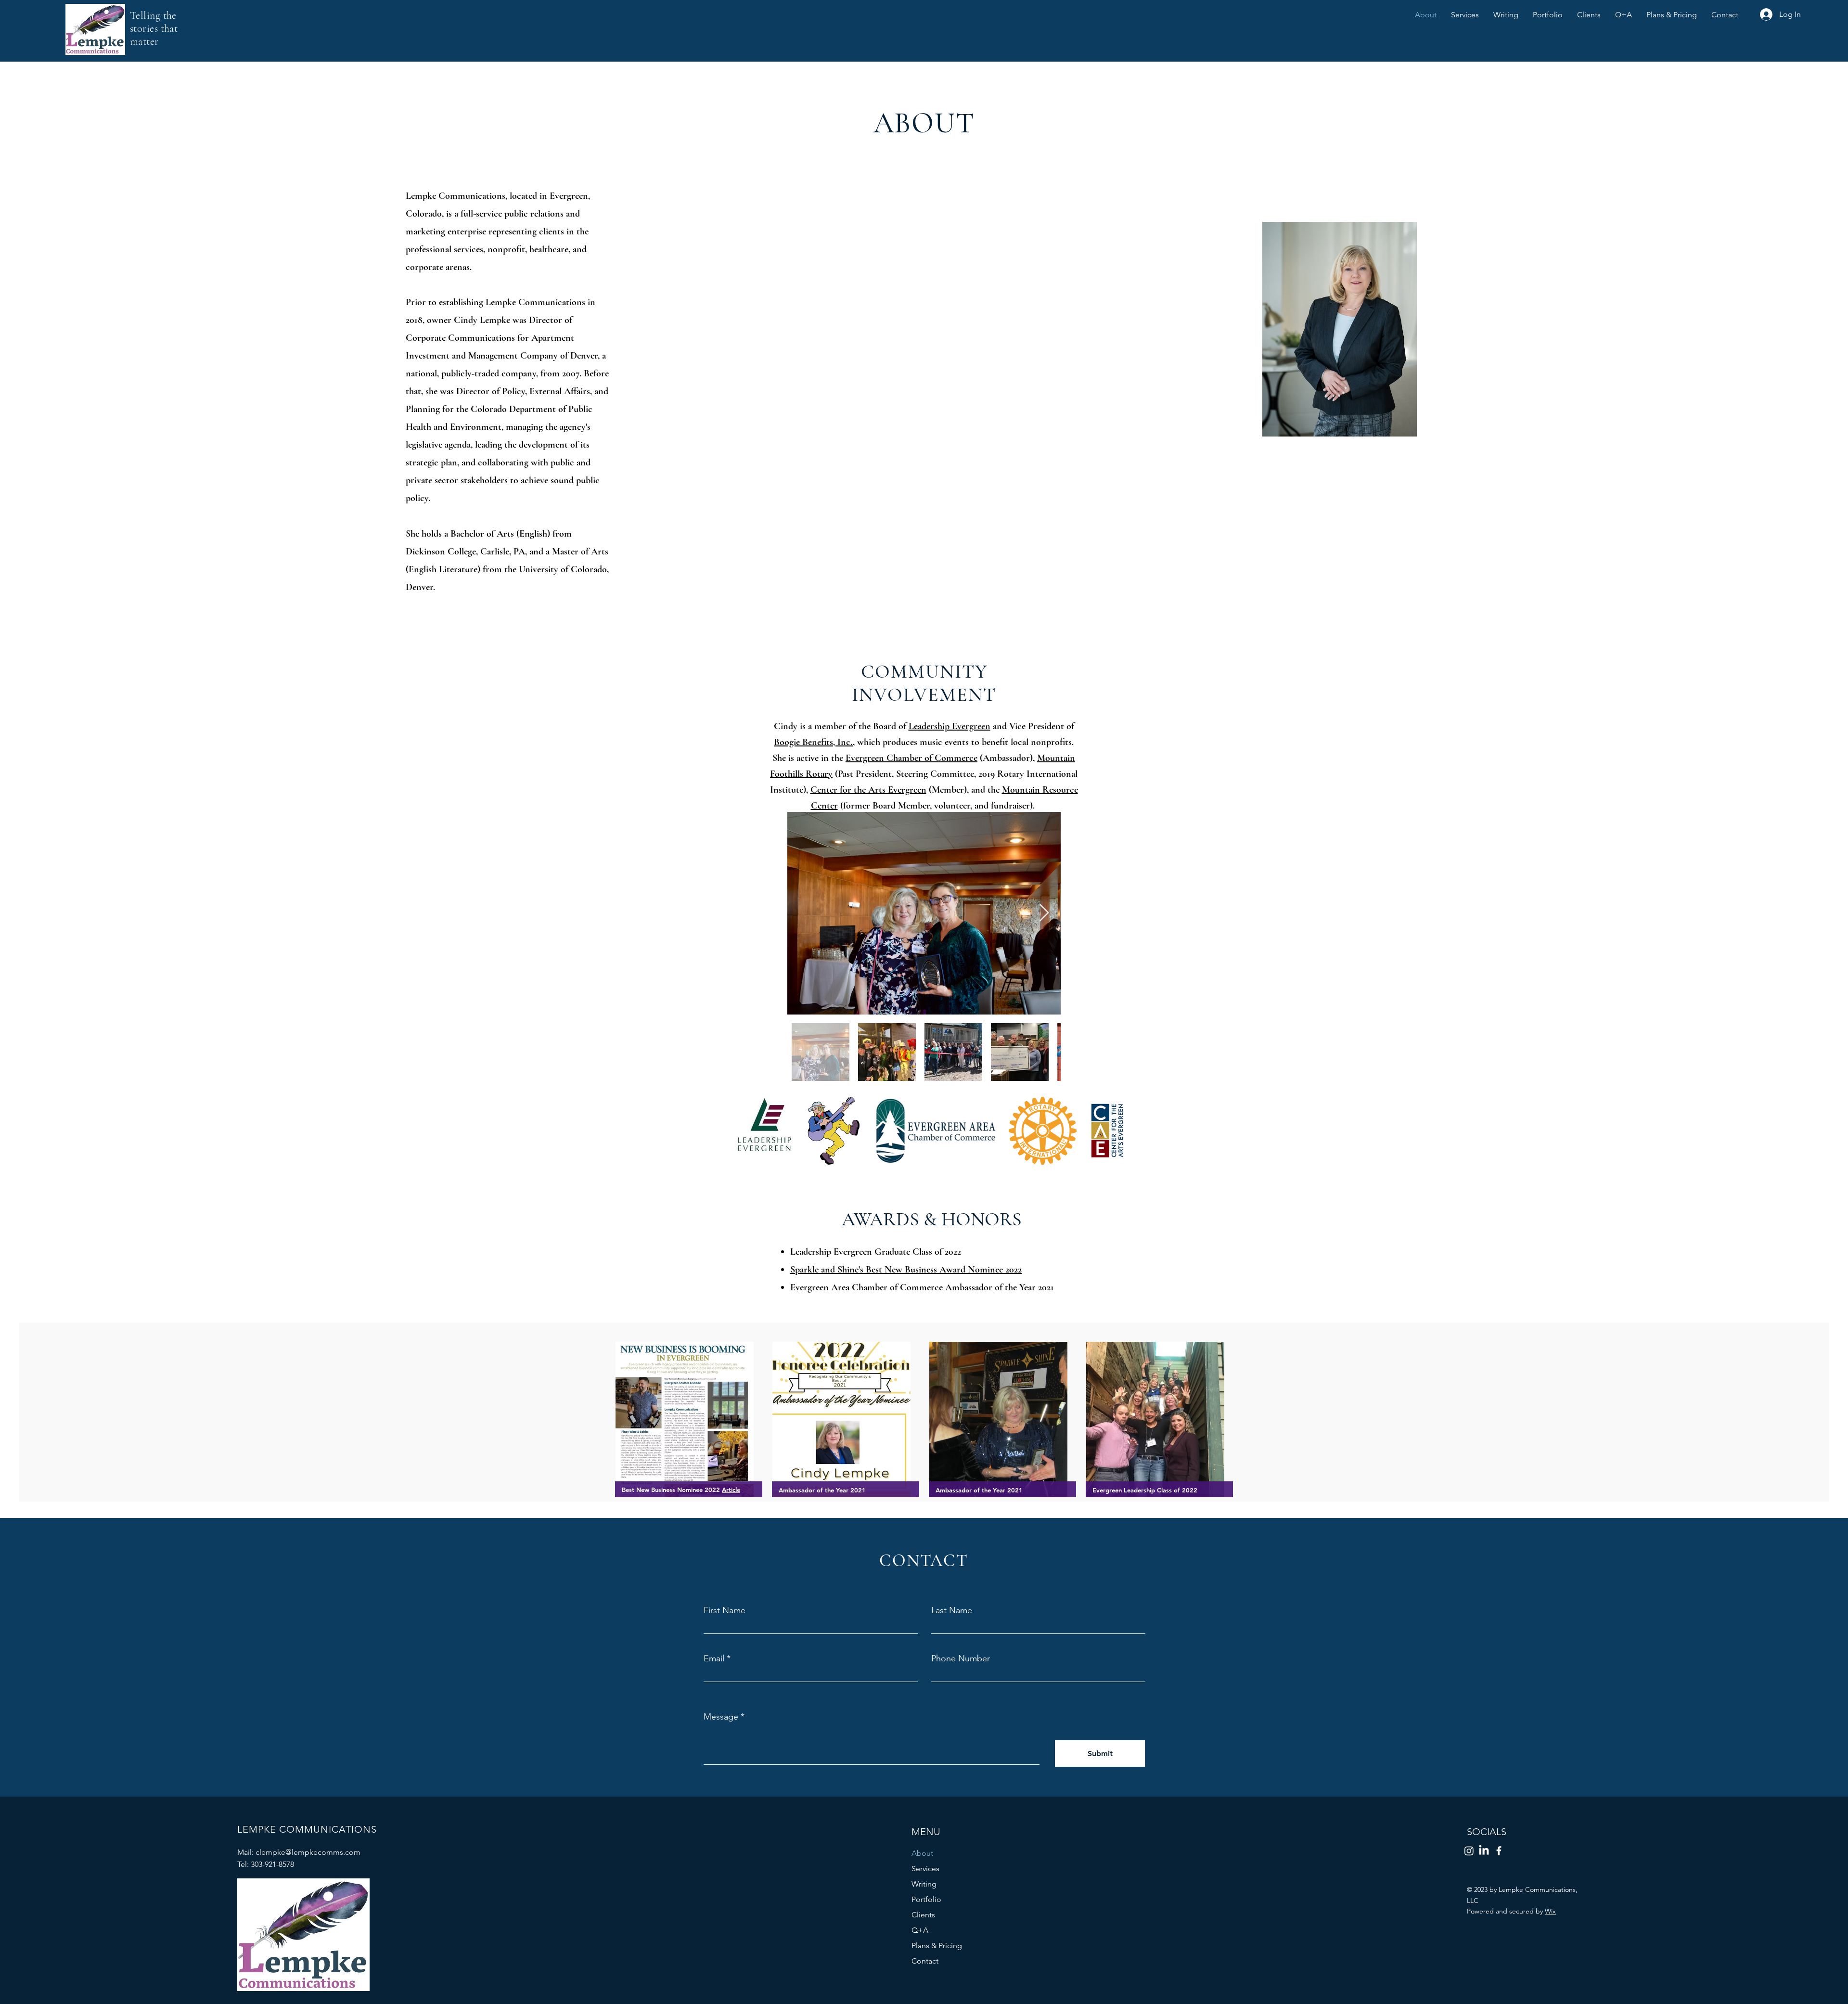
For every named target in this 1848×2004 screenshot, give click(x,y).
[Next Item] (1044, 913)
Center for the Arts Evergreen (868, 790)
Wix (1550, 1911)
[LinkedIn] (1484, 1851)
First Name (725, 1610)
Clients (923, 1915)
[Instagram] (1469, 1851)
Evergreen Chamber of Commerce (911, 758)
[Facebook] (1499, 1851)
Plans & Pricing (937, 1946)
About (922, 1853)
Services (925, 1869)
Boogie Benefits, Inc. (813, 742)
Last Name (952, 1610)
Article (731, 1490)
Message (721, 1717)
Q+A (920, 1930)
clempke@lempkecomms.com (308, 1852)
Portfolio (926, 1899)
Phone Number (961, 1658)
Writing (924, 1884)
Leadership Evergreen (950, 726)
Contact (925, 1961)
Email (714, 1658)
